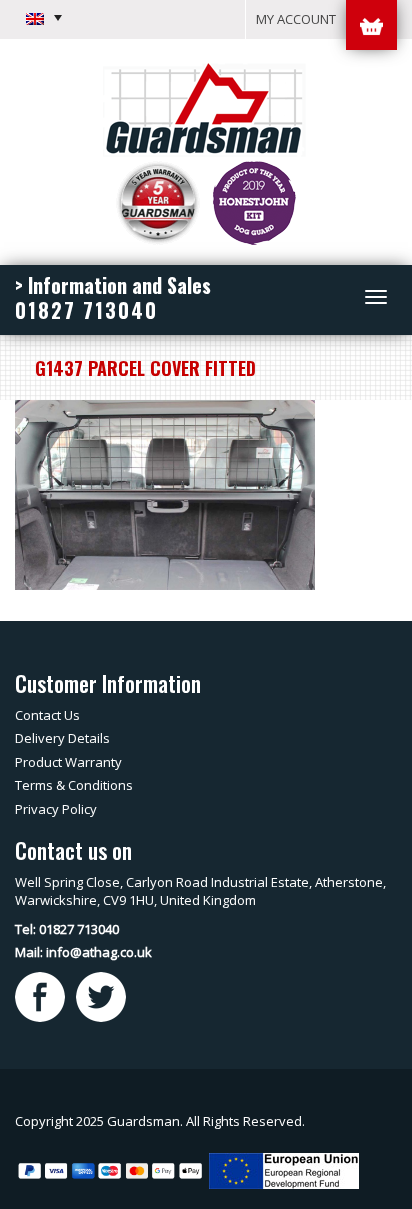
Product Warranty (68, 762)
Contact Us (47, 715)
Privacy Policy (56, 809)
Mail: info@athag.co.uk (83, 952)
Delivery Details (62, 738)
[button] (44, 18)
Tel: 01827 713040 (67, 929)
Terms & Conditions (74, 785)
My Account (296, 19)
